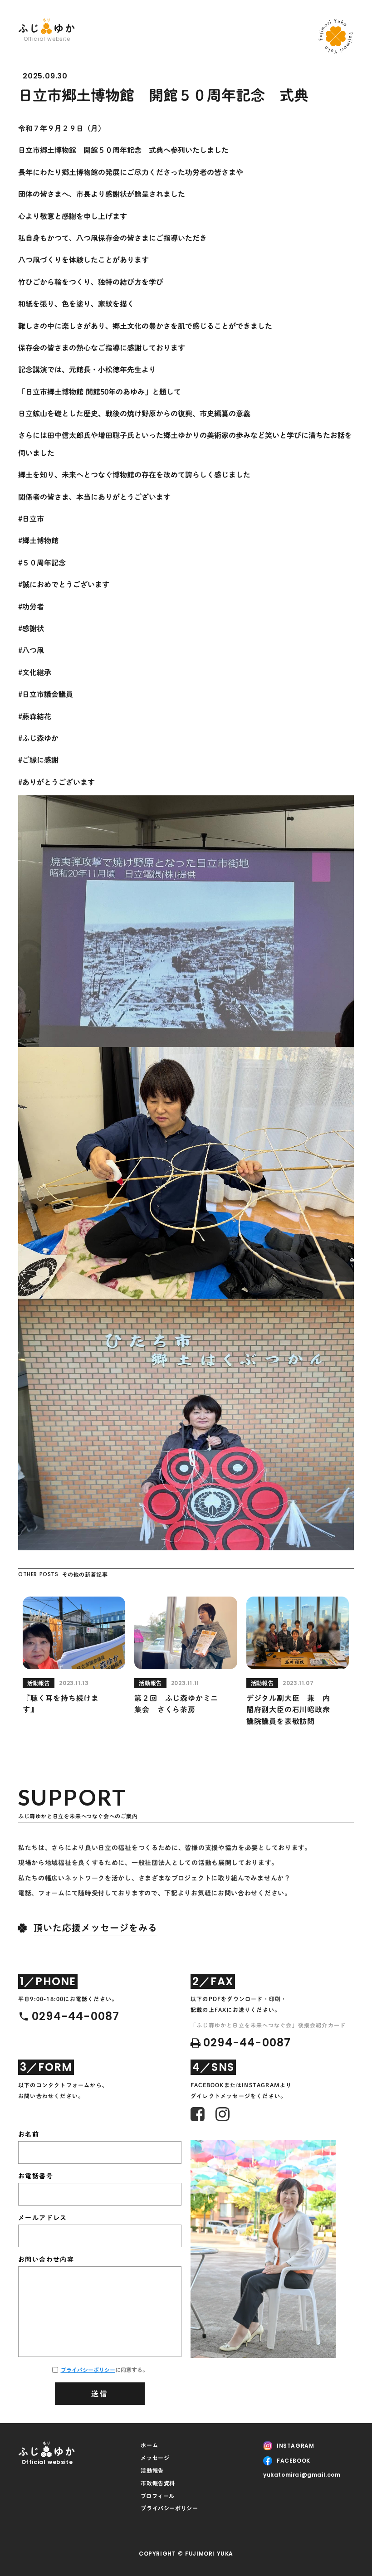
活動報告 (152, 2470)
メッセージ (155, 2458)
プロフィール (158, 2496)
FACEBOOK (294, 2461)
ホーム (149, 2445)
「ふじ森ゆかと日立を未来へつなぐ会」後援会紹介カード (268, 2025)
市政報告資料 (158, 2483)
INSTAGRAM (295, 2446)
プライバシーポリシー (88, 2370)
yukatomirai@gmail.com (302, 2475)
